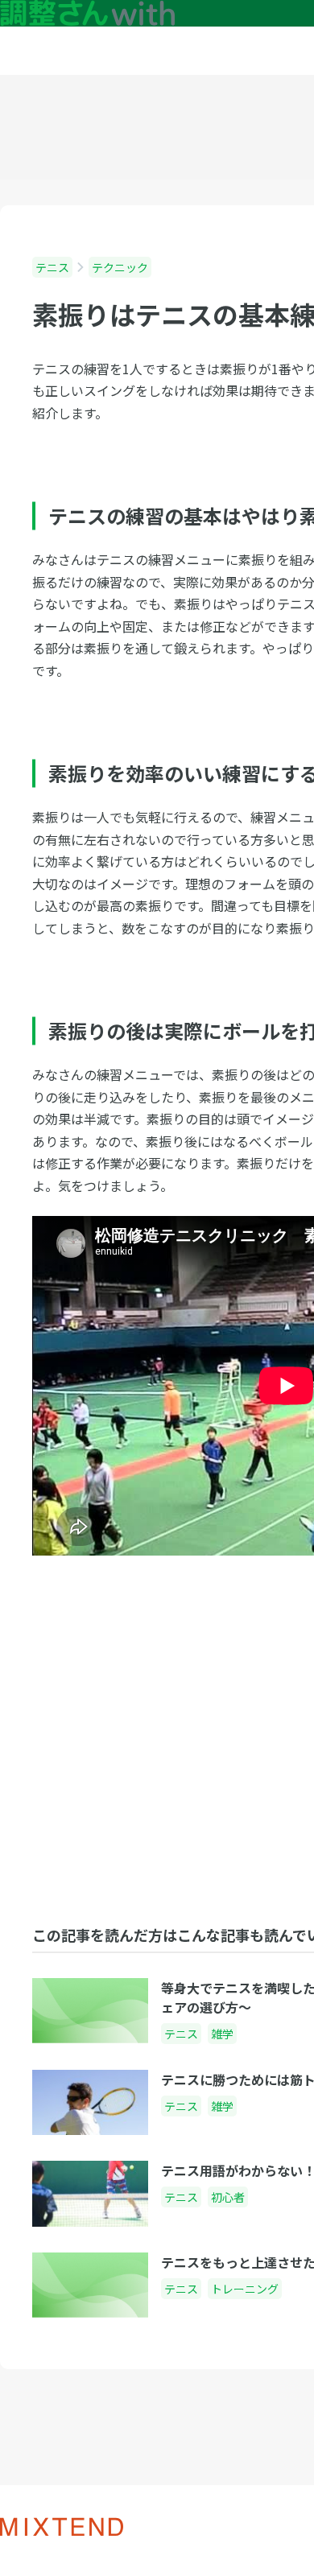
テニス (52, 267)
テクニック (120, 267)
